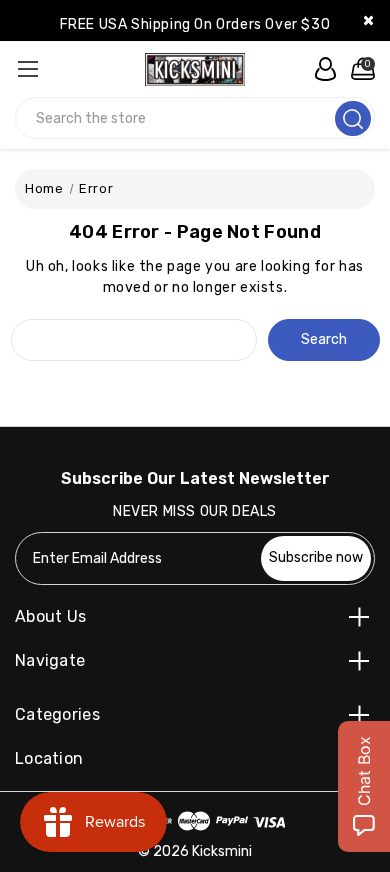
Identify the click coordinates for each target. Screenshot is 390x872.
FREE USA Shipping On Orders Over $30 (195, 24)
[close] (368, 20)
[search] (353, 118)
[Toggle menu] (27, 68)
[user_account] (320, 69)
